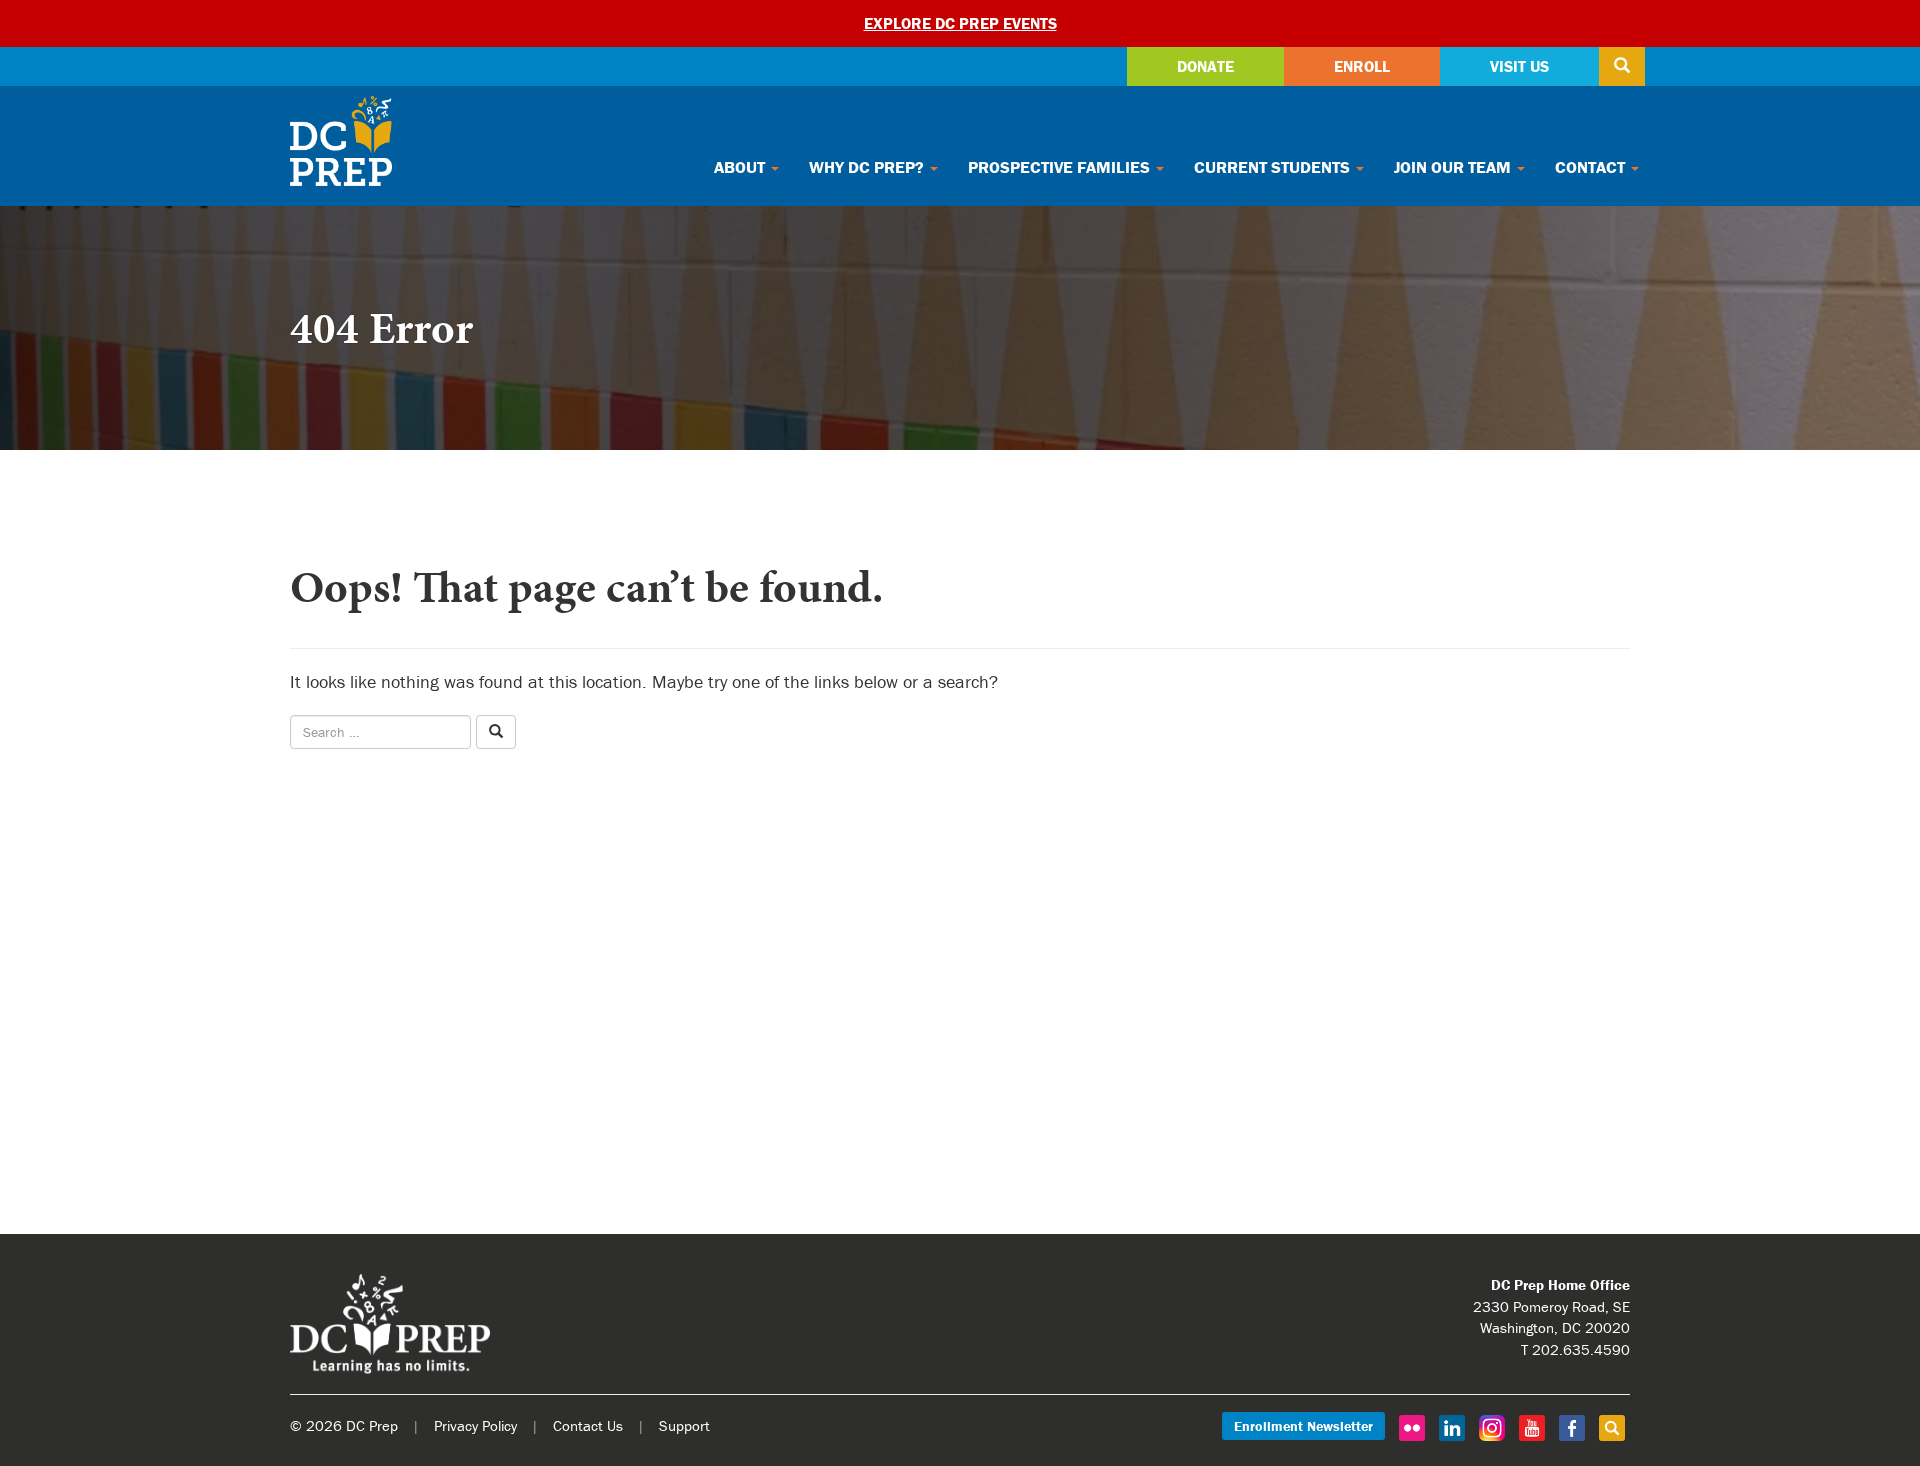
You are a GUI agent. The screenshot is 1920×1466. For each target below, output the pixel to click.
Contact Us (588, 1425)
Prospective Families (1061, 167)
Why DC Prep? (868, 167)
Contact (1592, 167)
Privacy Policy (475, 1425)
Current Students (1274, 167)
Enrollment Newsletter (1303, 1426)
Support (684, 1425)
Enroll (1362, 66)
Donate (1205, 66)
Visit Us (1519, 66)
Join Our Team (1454, 167)
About (741, 167)
